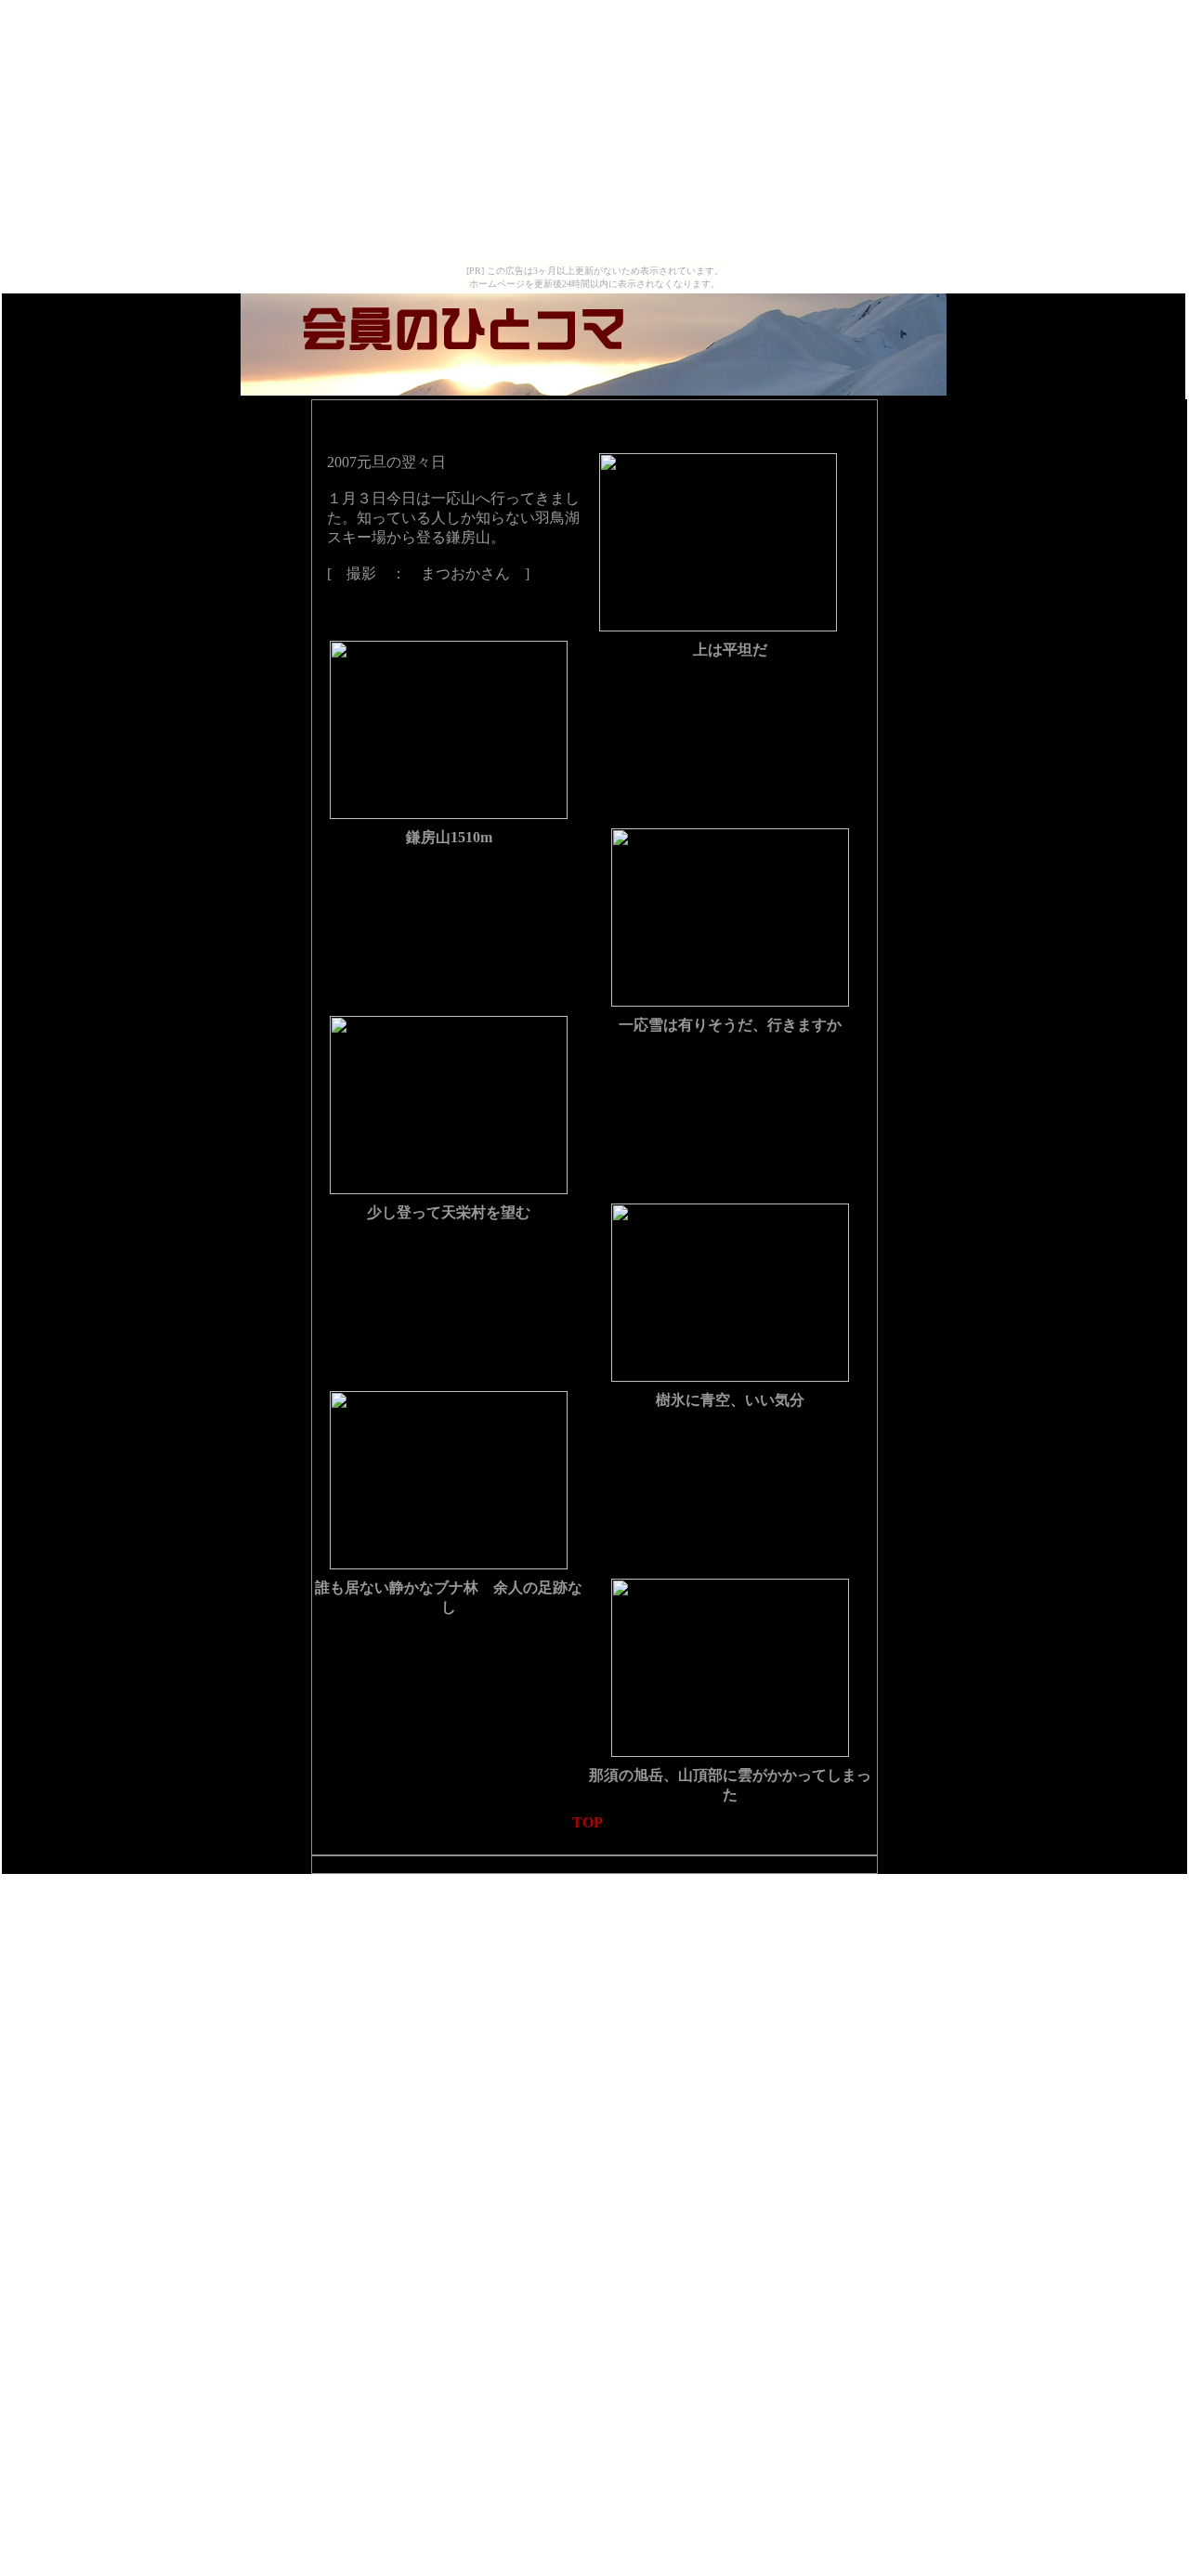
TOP (588, 1822)
